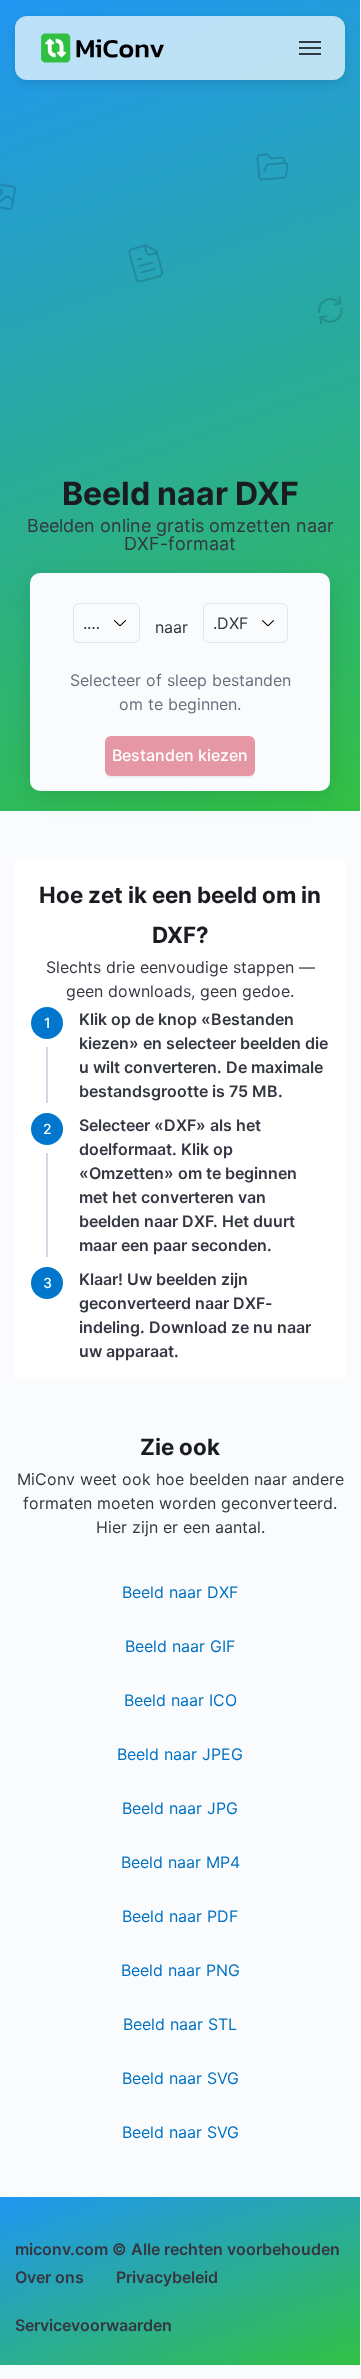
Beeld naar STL (180, 2024)
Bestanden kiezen (180, 755)
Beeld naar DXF (180, 1592)
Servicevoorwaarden (93, 2325)
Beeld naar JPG (180, 1808)
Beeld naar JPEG (180, 1754)
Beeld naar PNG (180, 1970)
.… (91, 623)
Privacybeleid (167, 2277)
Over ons (49, 2277)
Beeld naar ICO (180, 1700)
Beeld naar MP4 (180, 1862)
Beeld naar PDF (180, 1916)
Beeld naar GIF (180, 1646)
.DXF (230, 623)
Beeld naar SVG (180, 2078)
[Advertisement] (180, 276)
